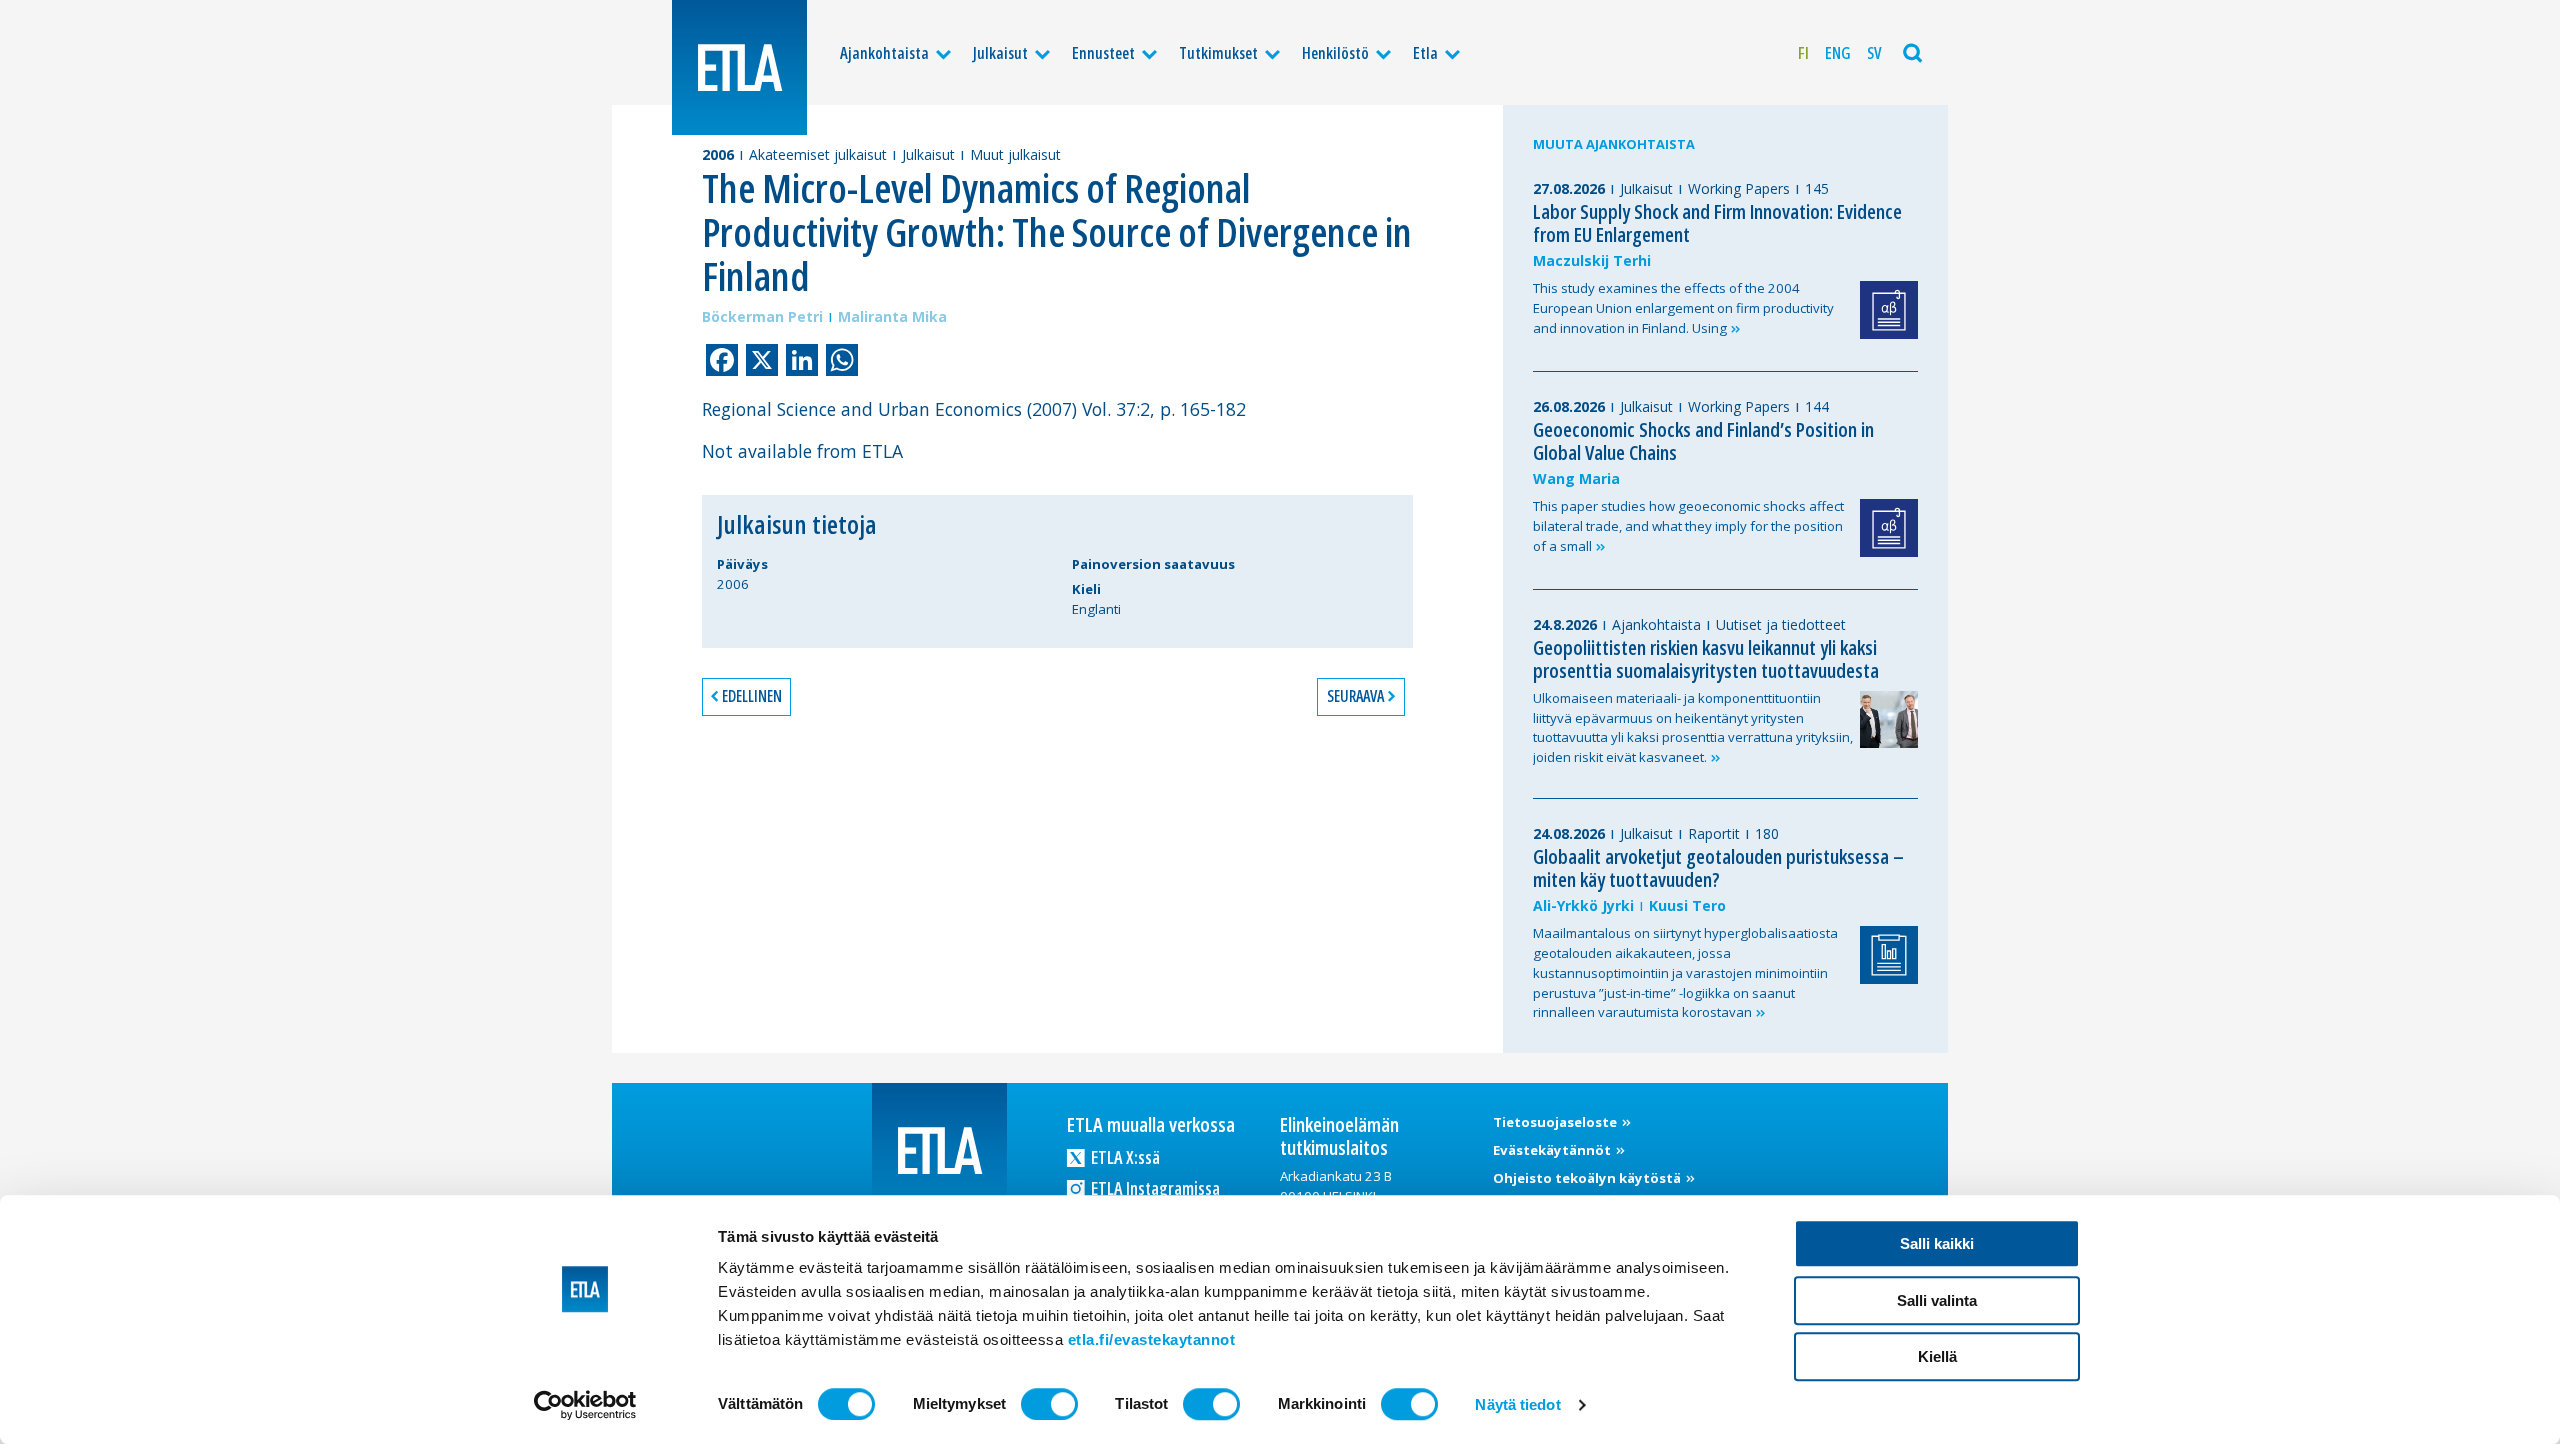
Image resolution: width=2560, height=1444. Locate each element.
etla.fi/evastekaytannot (1152, 1339)
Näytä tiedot (1517, 1404)
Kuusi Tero (1687, 905)
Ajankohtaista (884, 53)
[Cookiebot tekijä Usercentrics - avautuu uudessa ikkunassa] (585, 1405)
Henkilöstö (1335, 53)
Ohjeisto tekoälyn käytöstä (1588, 1178)
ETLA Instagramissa (1154, 1188)
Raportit (1714, 833)
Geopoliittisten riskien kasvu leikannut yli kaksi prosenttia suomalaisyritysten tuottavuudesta (1706, 659)
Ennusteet (1103, 53)
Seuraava (1355, 696)
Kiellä (1937, 1356)
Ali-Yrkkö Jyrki (1583, 905)
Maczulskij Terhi (1592, 260)
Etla (1425, 53)
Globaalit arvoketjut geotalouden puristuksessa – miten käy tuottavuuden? (1718, 868)
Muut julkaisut (1015, 154)
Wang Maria (1576, 478)
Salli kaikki (1937, 1243)
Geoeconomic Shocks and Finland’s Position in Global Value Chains (1703, 441)
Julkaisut (1000, 53)
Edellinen (752, 696)
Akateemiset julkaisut (818, 154)
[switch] (1049, 1404)
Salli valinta (1937, 1300)
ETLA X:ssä (1124, 1157)
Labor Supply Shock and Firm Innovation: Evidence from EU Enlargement (1717, 223)
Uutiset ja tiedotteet (1781, 624)
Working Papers (1739, 188)
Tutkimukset (1218, 53)
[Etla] (739, 67)
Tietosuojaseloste (1556, 1122)
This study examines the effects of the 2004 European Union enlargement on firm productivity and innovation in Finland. (1683, 308)
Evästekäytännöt (1553, 1150)
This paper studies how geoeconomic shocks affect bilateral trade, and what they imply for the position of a (1688, 526)
